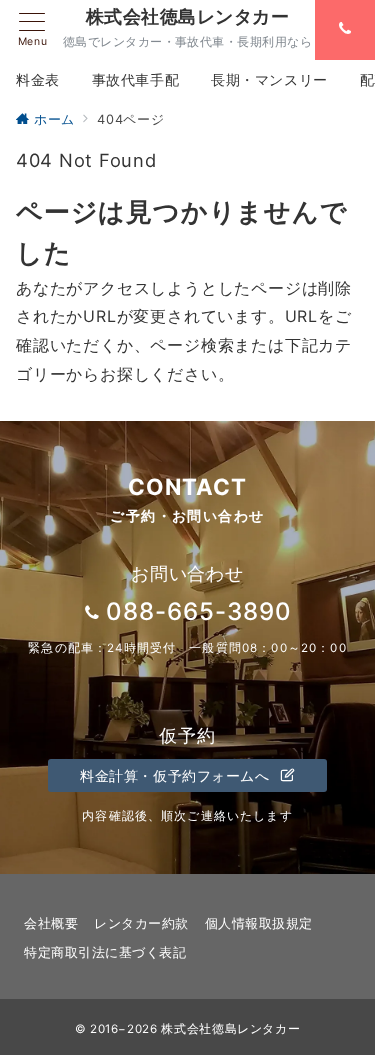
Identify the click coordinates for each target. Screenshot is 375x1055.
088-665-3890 (199, 611)
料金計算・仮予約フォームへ (177, 775)
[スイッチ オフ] (345, 30)
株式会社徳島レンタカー (187, 17)
